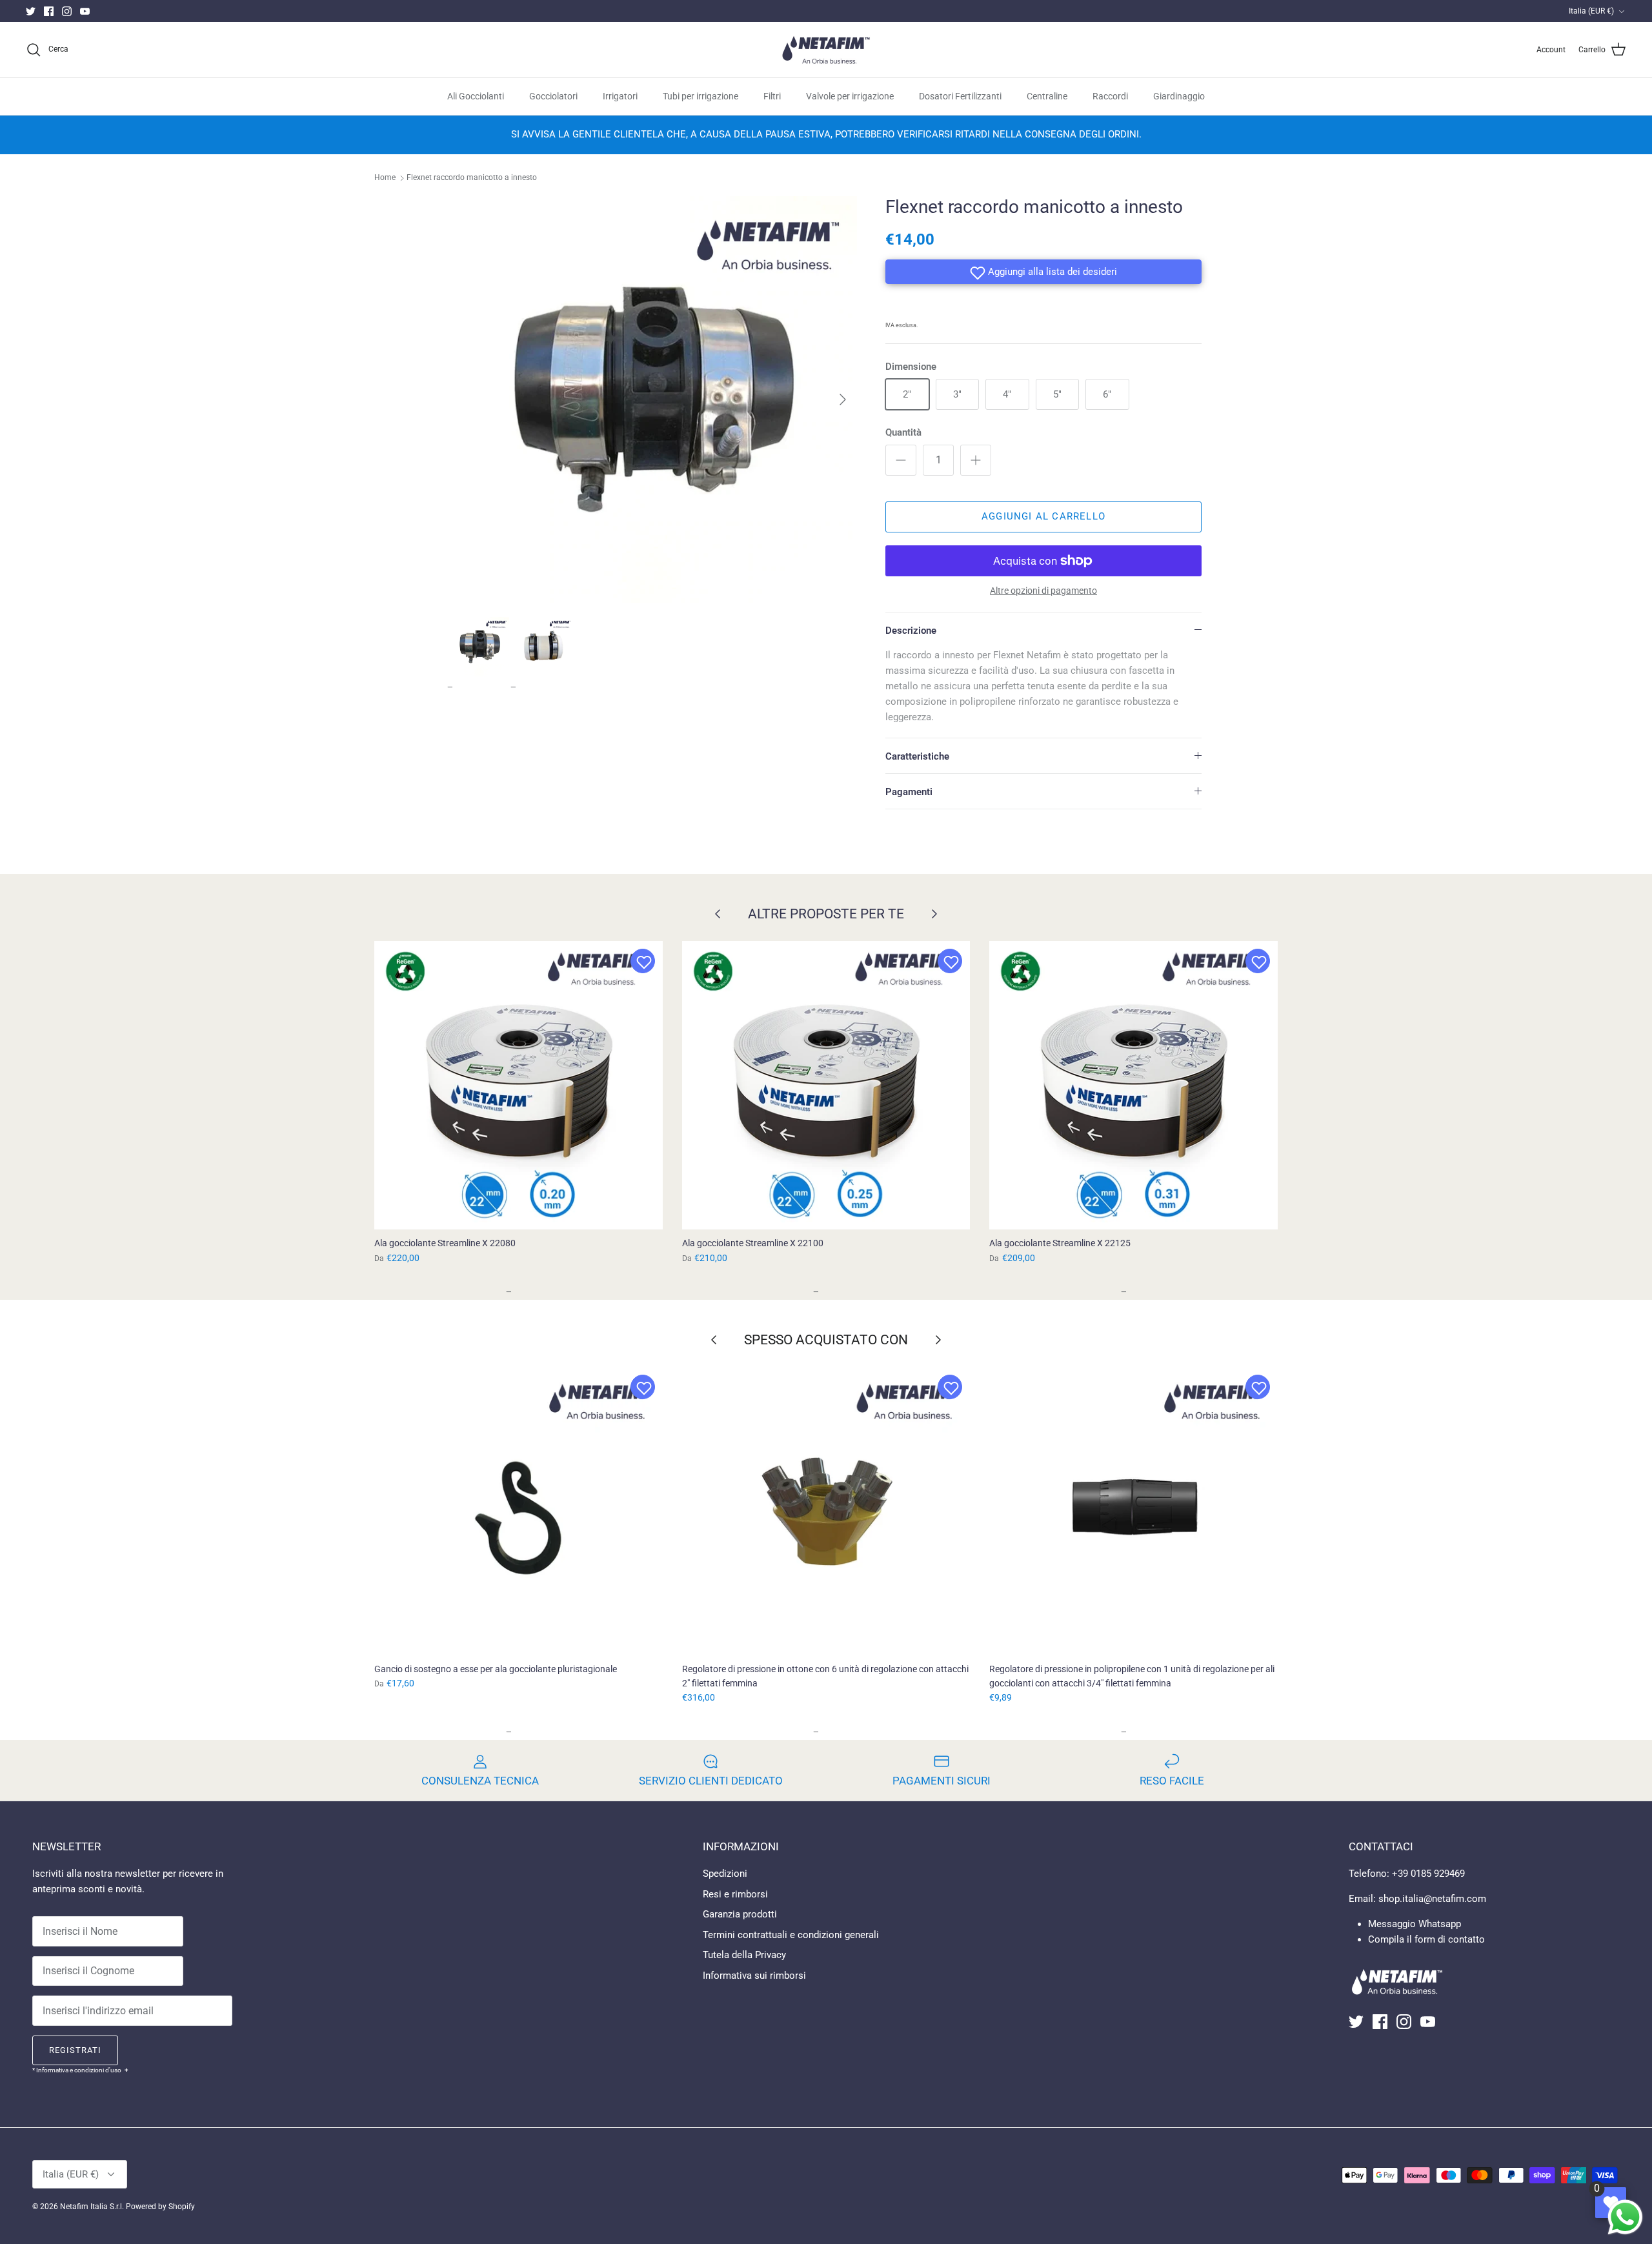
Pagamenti (909, 792)
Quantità (903, 432)
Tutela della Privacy (744, 1955)
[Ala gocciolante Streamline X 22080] (519, 1085)
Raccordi (1110, 96)
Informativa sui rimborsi (754, 1976)
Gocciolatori (553, 96)
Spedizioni (725, 1874)
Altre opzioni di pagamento (1043, 591)
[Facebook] (49, 11)
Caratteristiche (917, 756)
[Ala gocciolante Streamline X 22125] (1133, 1085)
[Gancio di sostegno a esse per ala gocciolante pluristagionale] (519, 1511)
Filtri (772, 96)
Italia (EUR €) (1591, 11)
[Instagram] (67, 11)
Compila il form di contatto (1426, 1939)
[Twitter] (31, 11)
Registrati (75, 2050)
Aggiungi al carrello (1043, 516)
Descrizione (911, 631)
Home (385, 178)
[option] (654, 399)
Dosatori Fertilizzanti (960, 96)
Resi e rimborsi (735, 1894)
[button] (1043, 272)
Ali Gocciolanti (476, 96)
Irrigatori (620, 96)
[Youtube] (85, 11)
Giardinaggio (1179, 96)
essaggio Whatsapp (1419, 1924)
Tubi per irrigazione (700, 96)
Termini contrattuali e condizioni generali (791, 1935)
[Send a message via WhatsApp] (1625, 2217)
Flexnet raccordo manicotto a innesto (472, 178)
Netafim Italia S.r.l (91, 2207)
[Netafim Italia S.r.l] (826, 50)
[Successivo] (843, 399)
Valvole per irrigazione (850, 96)
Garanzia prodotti (740, 1914)
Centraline (1047, 96)
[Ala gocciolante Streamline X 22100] (826, 1085)
